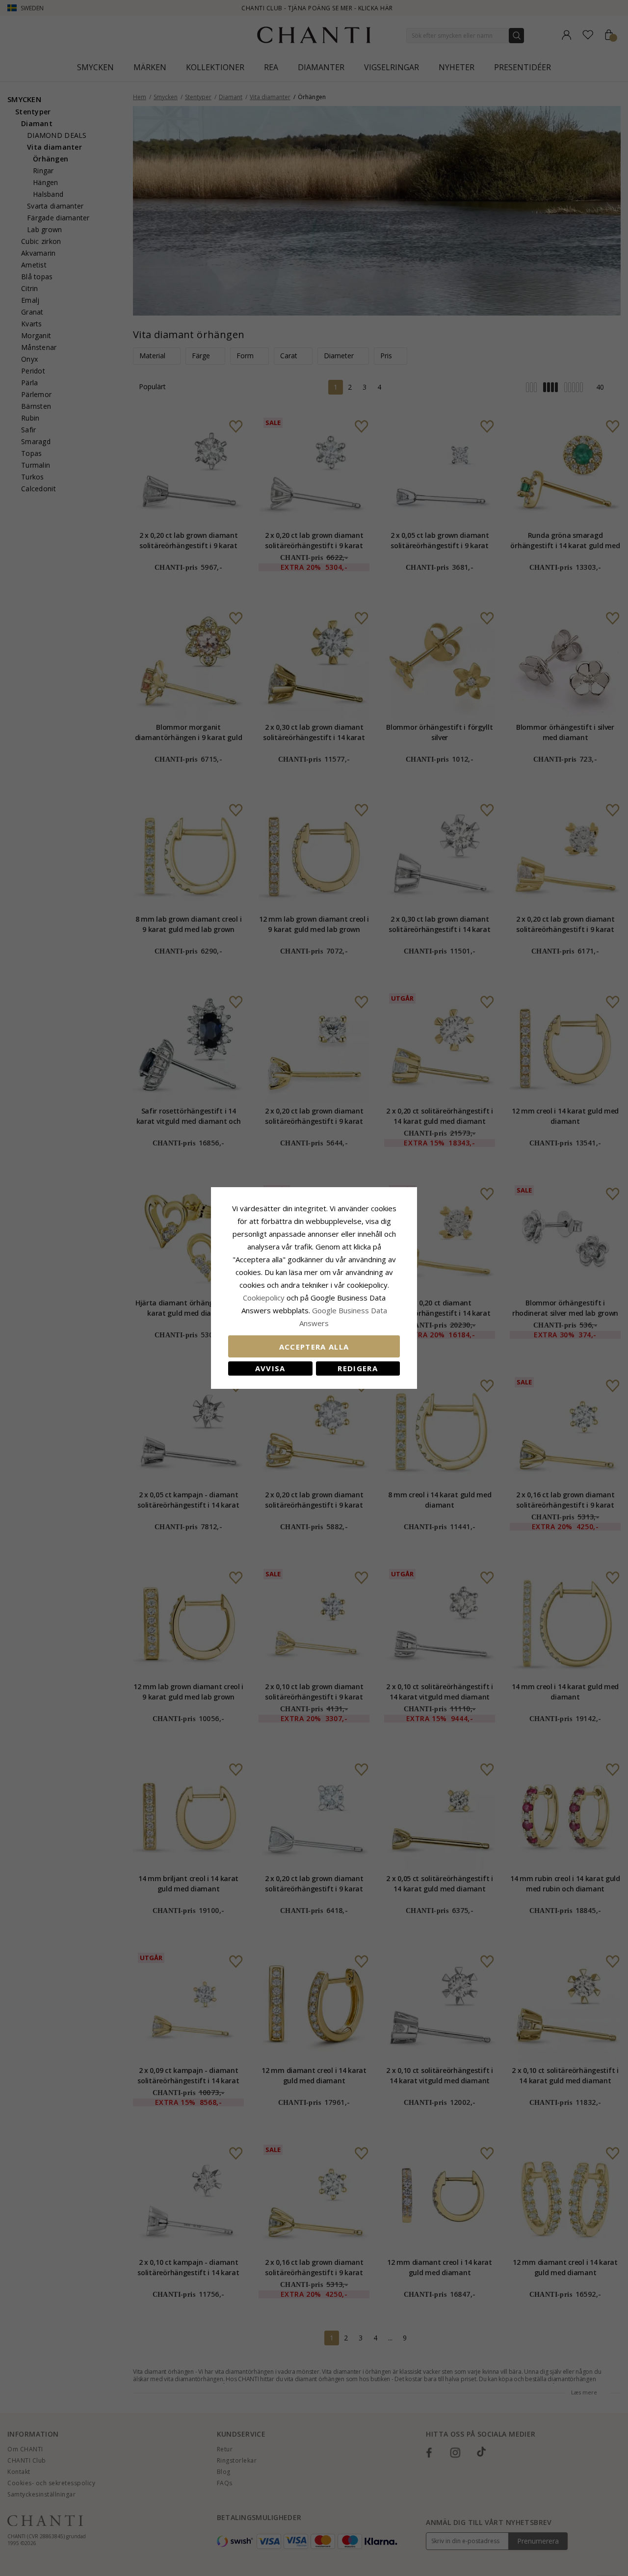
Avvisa (270, 1368)
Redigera (358, 1368)
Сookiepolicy (265, 1298)
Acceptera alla (314, 1347)
